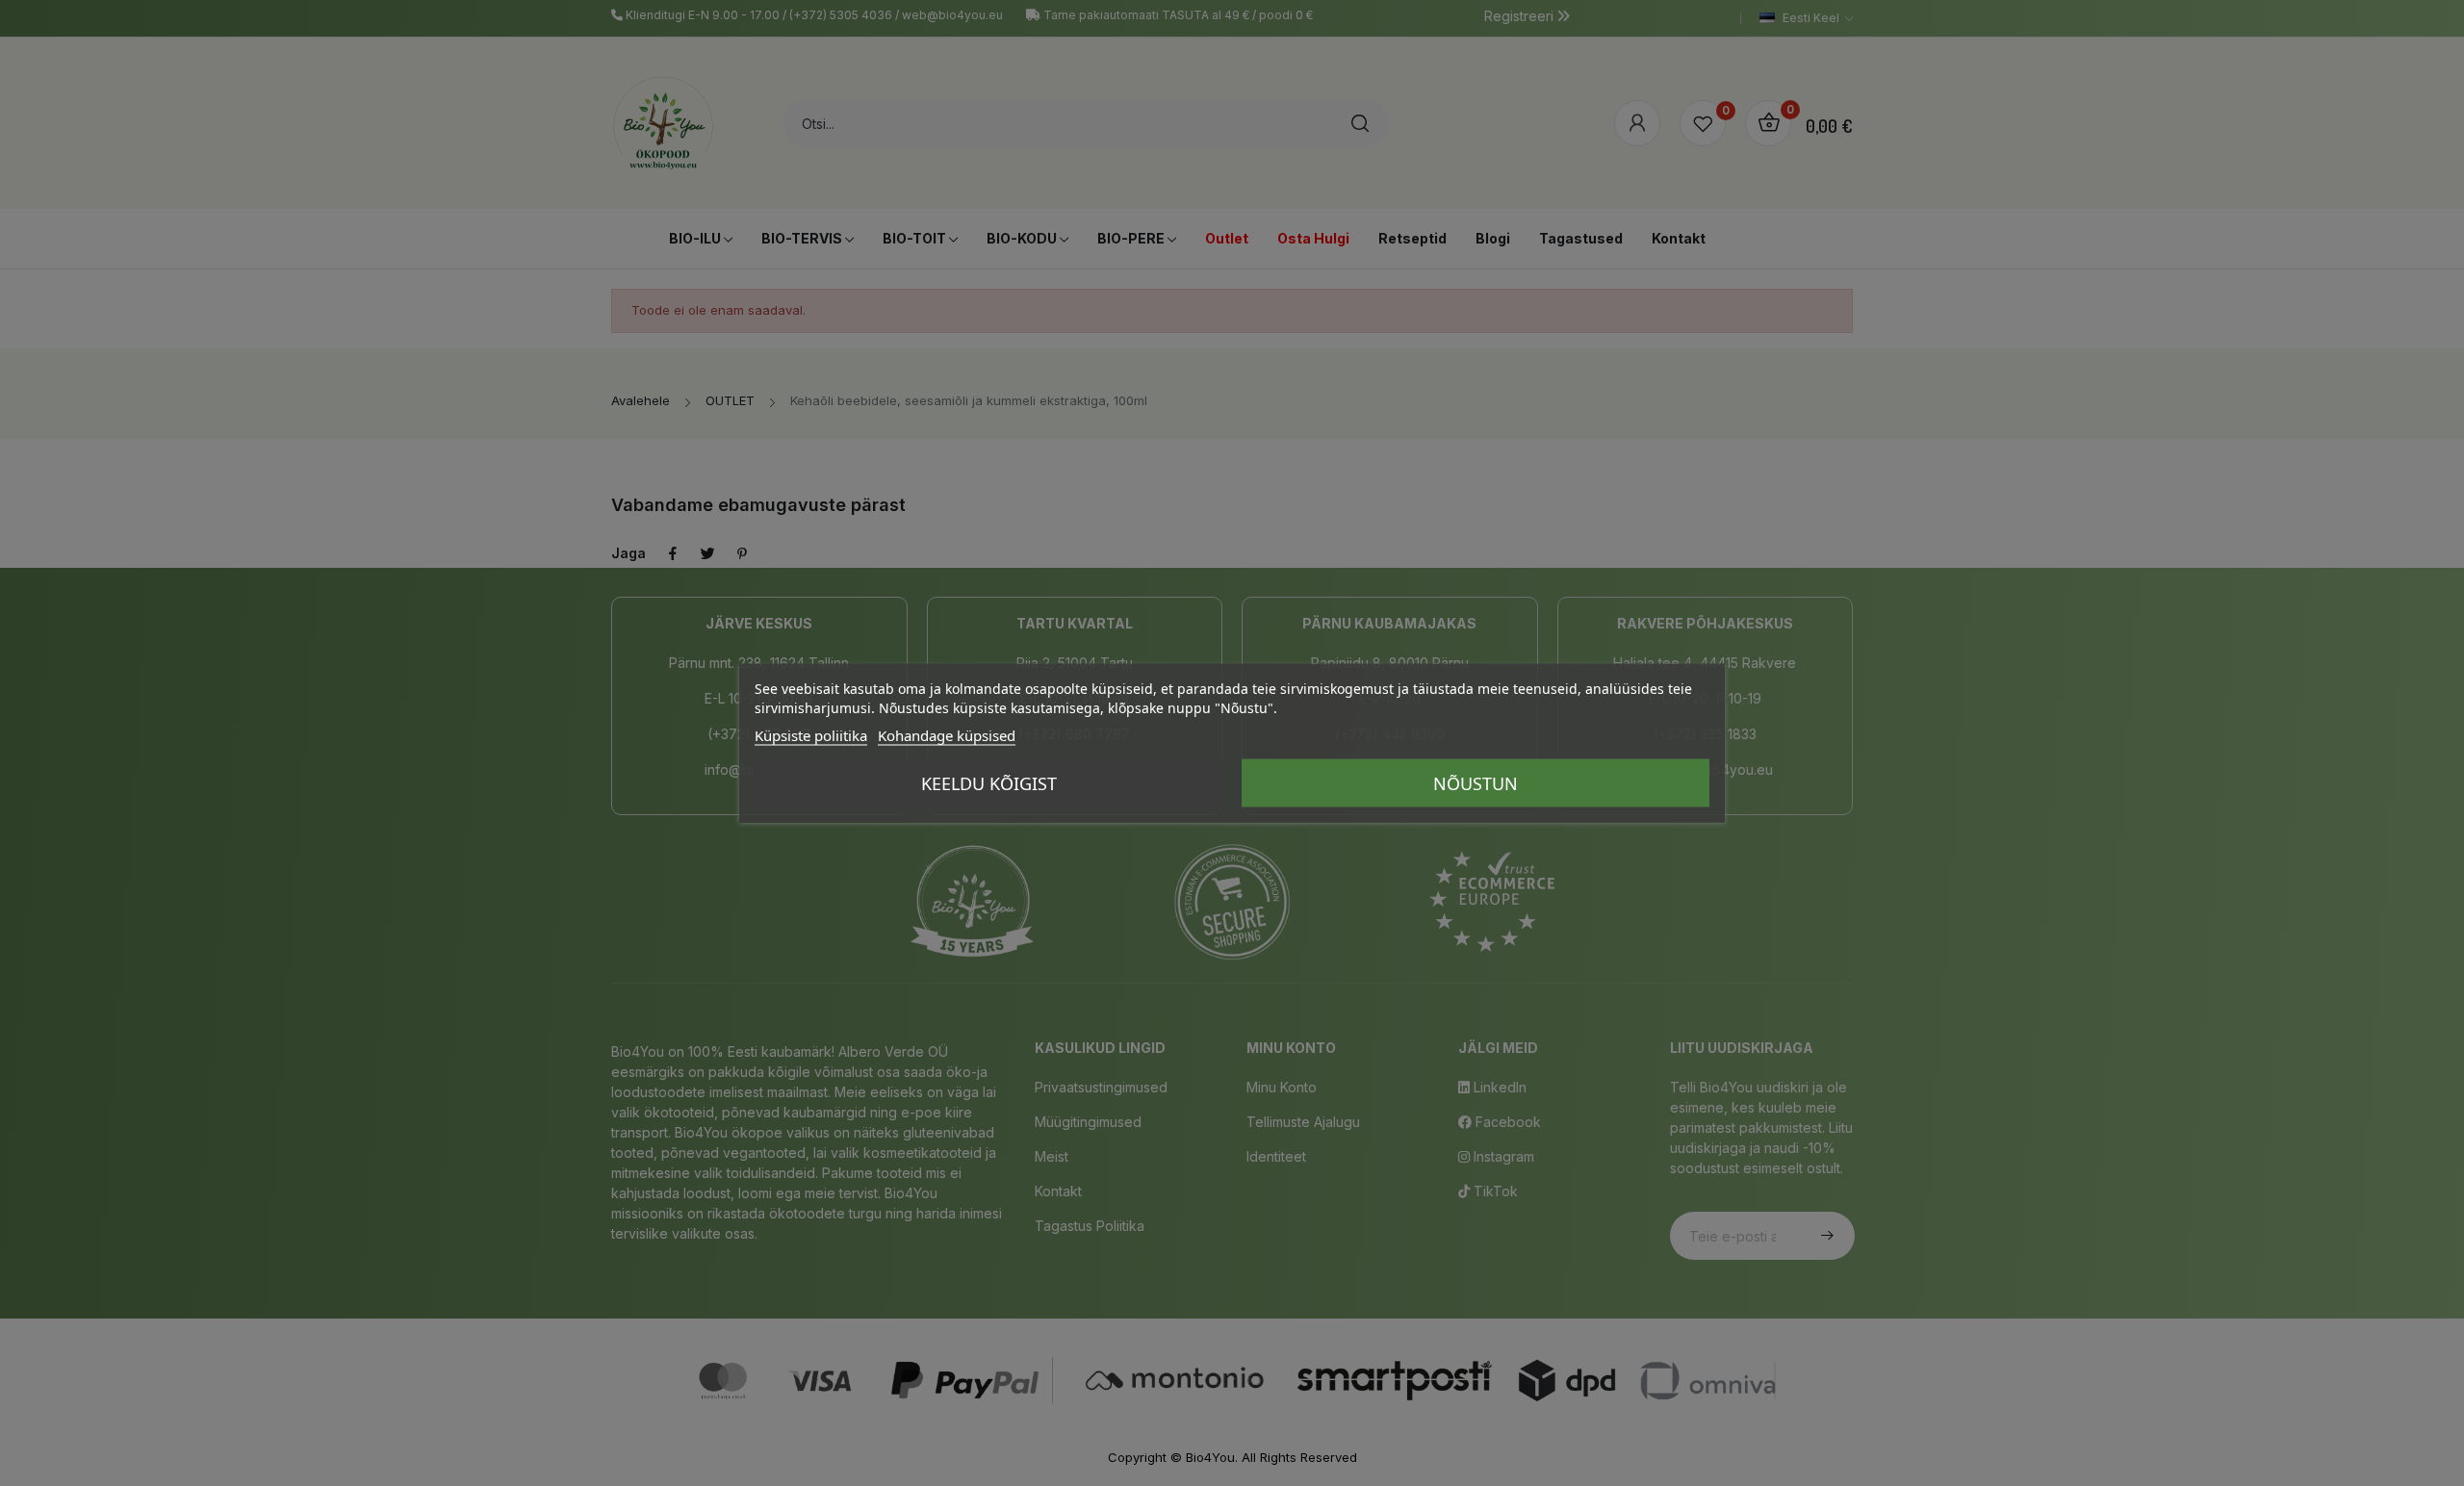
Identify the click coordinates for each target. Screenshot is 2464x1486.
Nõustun (1476, 783)
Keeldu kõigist (989, 783)
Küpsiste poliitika (811, 735)
